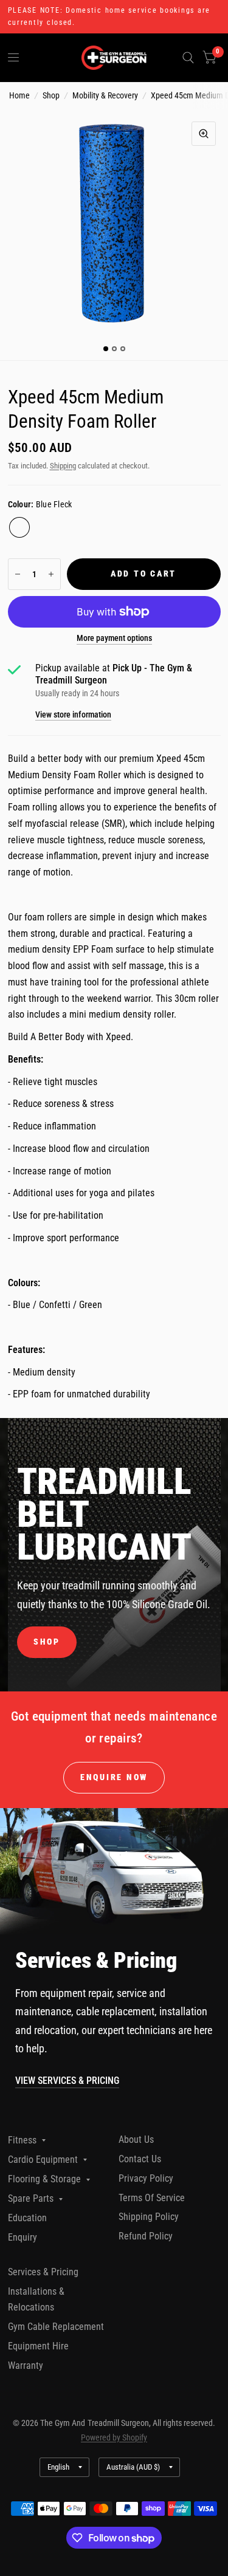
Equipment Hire (38, 2346)
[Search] (188, 58)
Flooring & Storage (44, 2179)
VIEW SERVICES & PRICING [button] (67, 2081)
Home (19, 95)
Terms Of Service (152, 2198)
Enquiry (22, 2237)
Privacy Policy (146, 2178)
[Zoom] (204, 134)
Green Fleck (68, 527)
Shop (51, 95)
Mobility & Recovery (105, 95)
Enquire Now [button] (114, 1777)
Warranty (26, 2365)
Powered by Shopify (114, 2437)
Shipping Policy (149, 2217)
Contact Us (140, 2159)
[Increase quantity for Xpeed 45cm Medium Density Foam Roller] (51, 574)
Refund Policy (146, 2236)
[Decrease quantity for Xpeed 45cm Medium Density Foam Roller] (18, 574)
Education (27, 2218)
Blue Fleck (19, 527)
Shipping (63, 466)
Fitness (22, 2140)
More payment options (114, 638)
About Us (136, 2139)
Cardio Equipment (43, 2160)
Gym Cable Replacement (56, 2327)
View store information (73, 715)
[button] (47, 1642)
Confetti (44, 527)
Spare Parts (31, 2198)
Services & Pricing (43, 2272)
